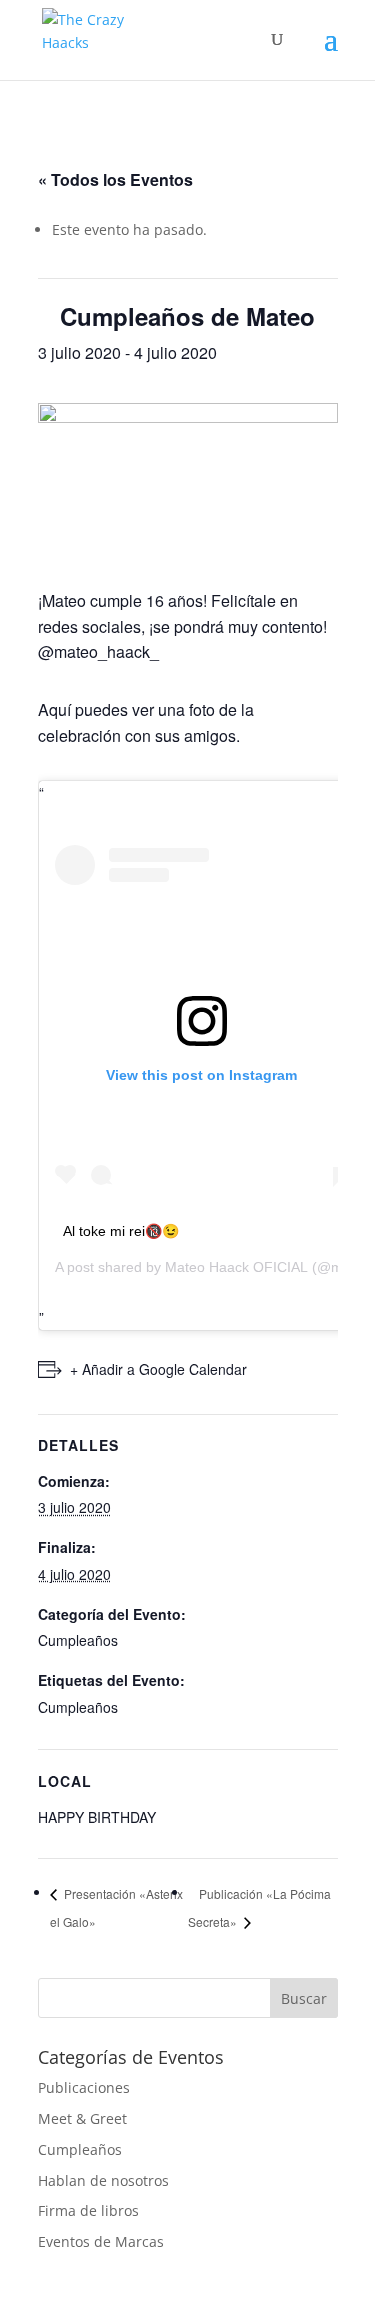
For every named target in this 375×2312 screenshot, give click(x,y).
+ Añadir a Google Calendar (158, 1369)
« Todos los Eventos (115, 179)
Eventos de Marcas (101, 2241)
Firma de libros (88, 2210)
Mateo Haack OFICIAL (236, 1267)
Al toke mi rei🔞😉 (121, 1231)
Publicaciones (84, 2087)
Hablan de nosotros (103, 2180)
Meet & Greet (82, 2118)
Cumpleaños (78, 1640)
